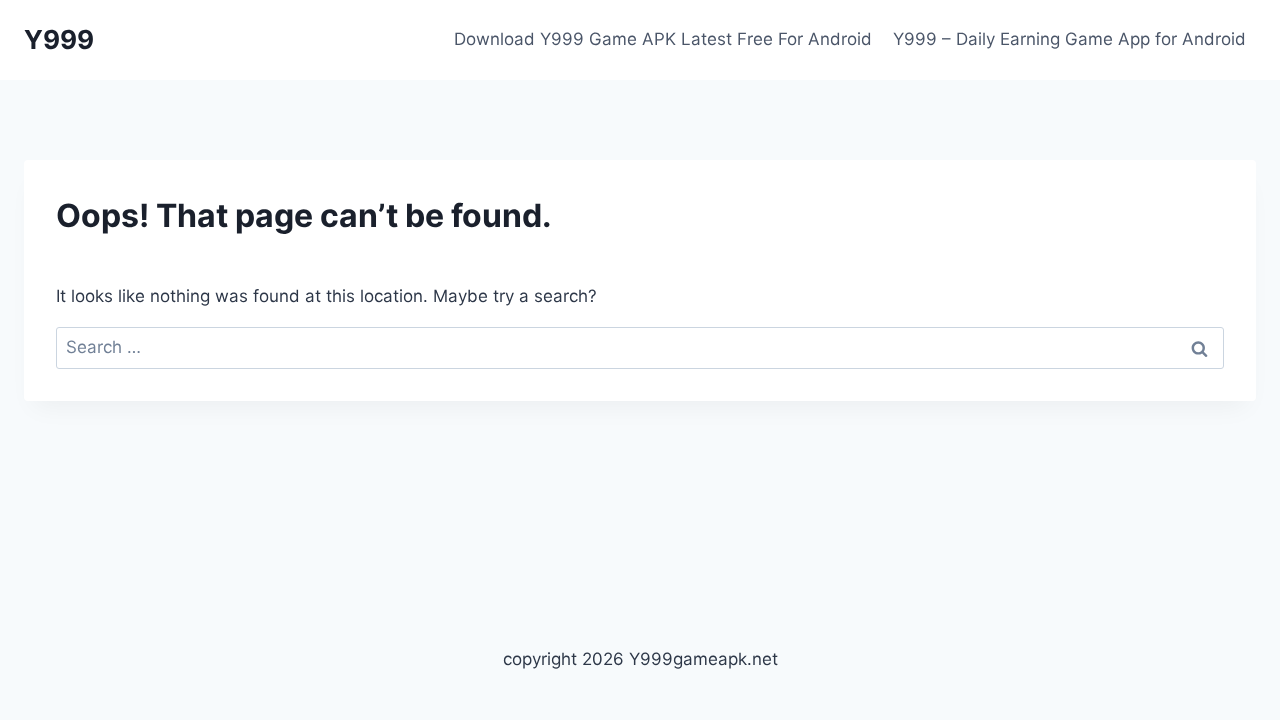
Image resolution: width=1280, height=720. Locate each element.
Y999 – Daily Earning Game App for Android (1069, 39)
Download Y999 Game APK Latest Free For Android (663, 39)
